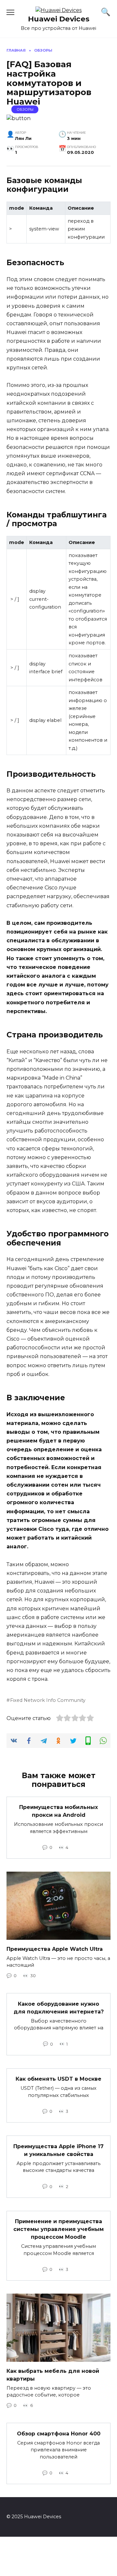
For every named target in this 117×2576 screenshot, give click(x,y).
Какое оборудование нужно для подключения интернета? (59, 2007)
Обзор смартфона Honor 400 (59, 2433)
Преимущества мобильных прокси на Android (58, 1811)
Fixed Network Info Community (48, 1700)
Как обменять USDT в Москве (58, 2079)
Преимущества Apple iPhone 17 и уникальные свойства (58, 2150)
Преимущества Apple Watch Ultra (55, 1949)
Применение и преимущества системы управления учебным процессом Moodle (58, 2229)
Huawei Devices (59, 19)
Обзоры (25, 109)
